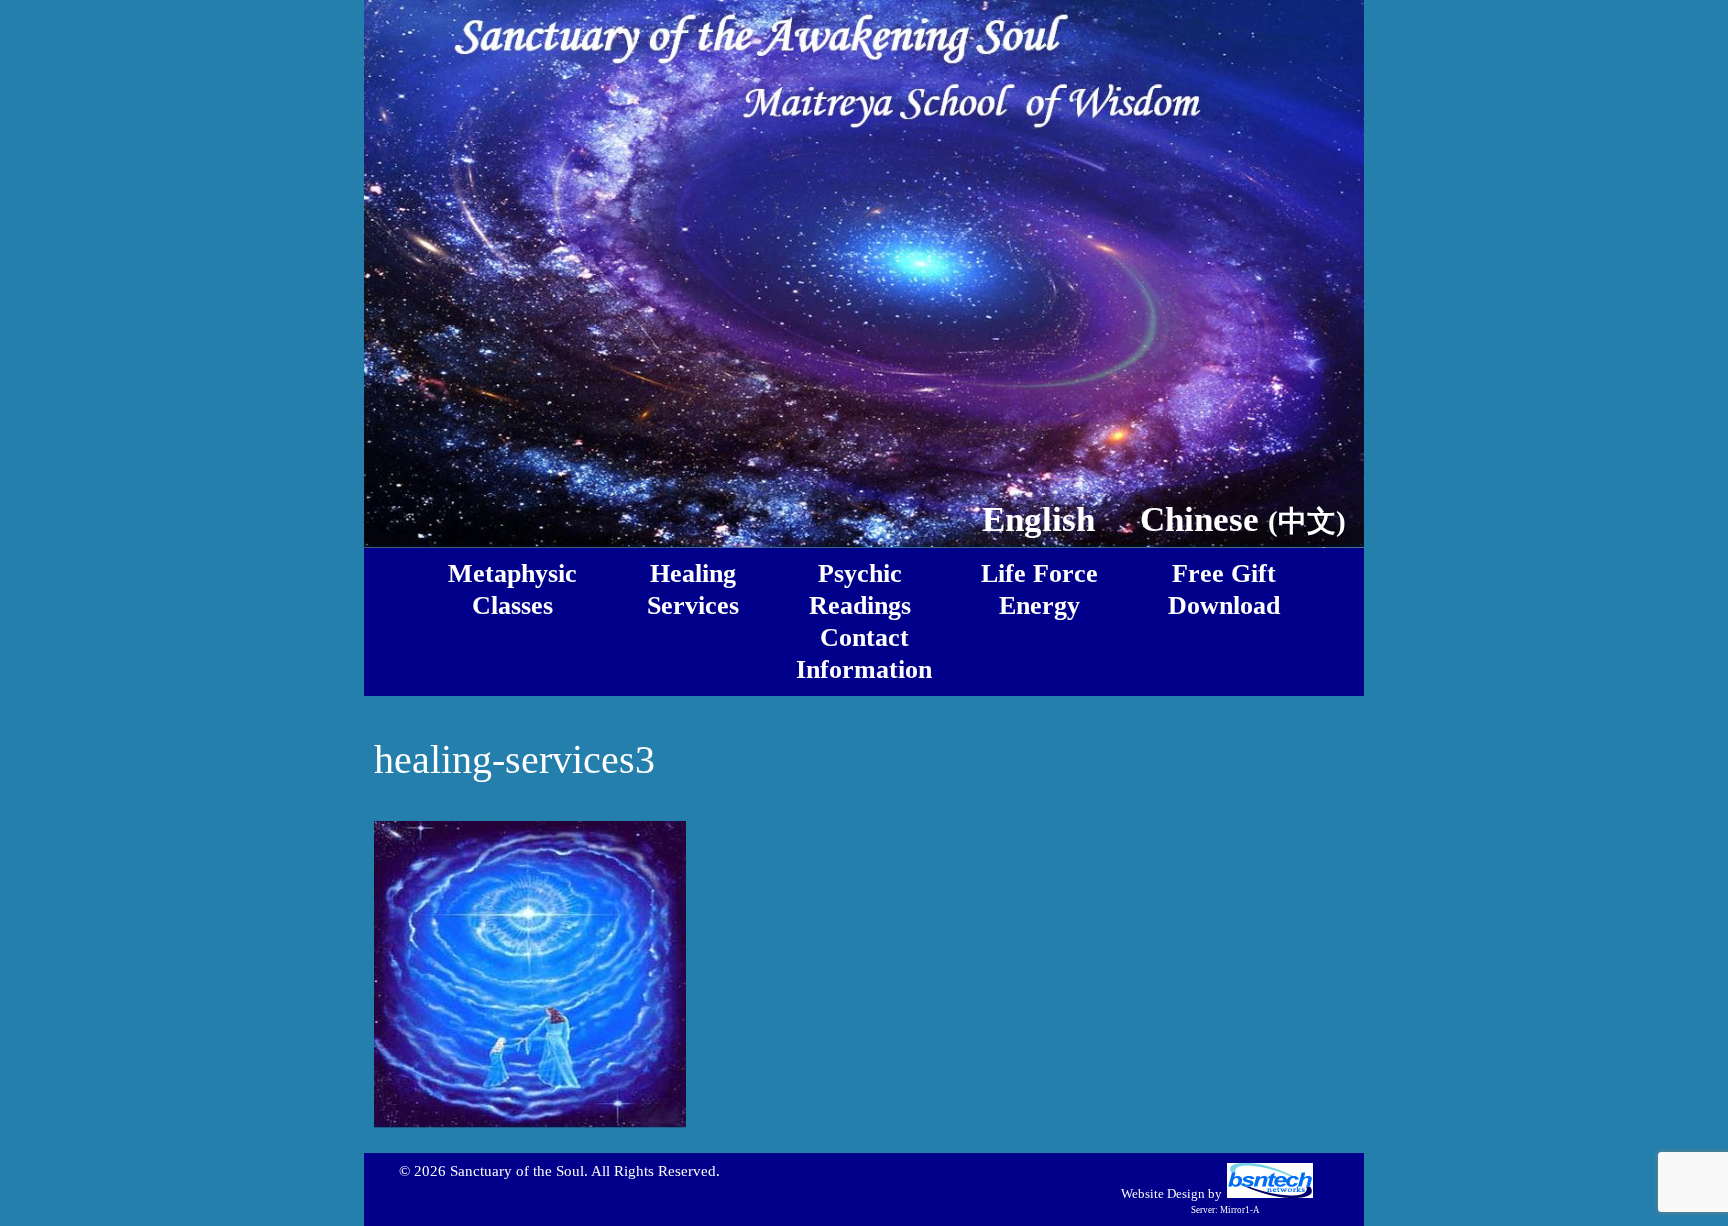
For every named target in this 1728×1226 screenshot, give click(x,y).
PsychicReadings (860, 589)
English (1038, 519)
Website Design (1163, 1193)
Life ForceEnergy (1039, 589)
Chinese (1243, 519)
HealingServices (693, 589)
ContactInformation (864, 653)
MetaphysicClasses (512, 589)
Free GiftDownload (1224, 589)
